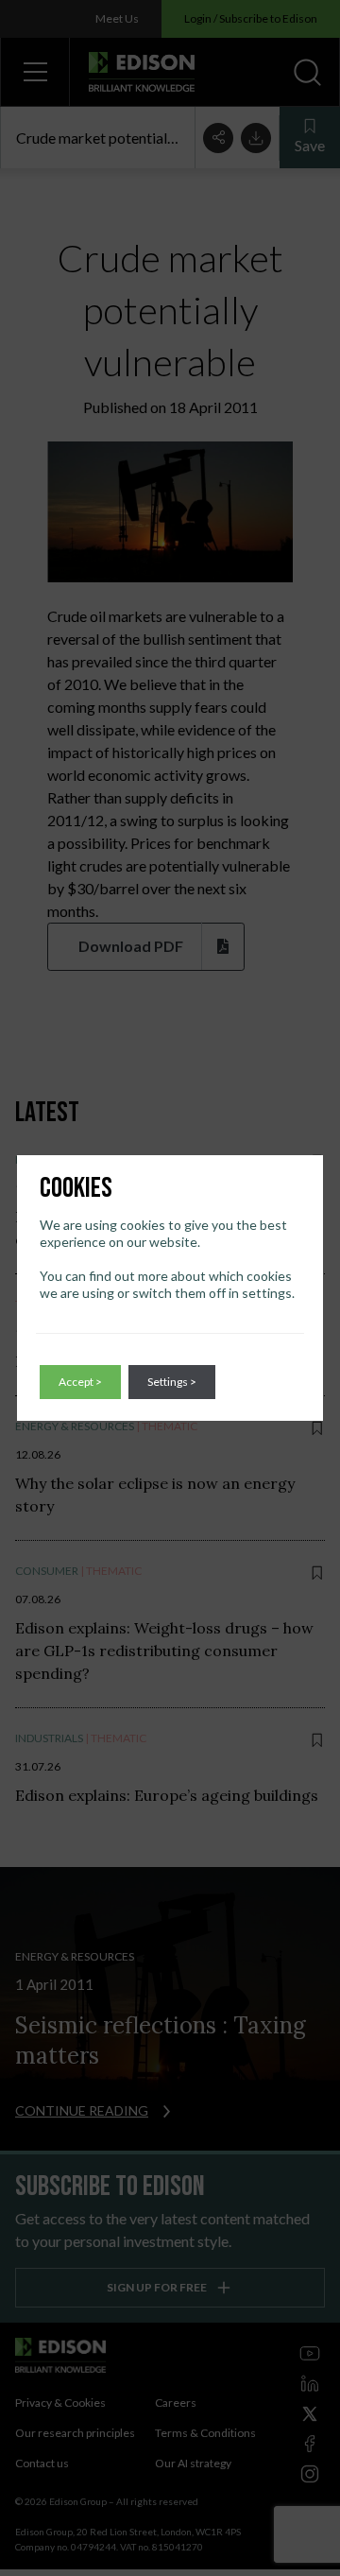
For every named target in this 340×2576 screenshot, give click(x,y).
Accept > (80, 1382)
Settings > (172, 1382)
